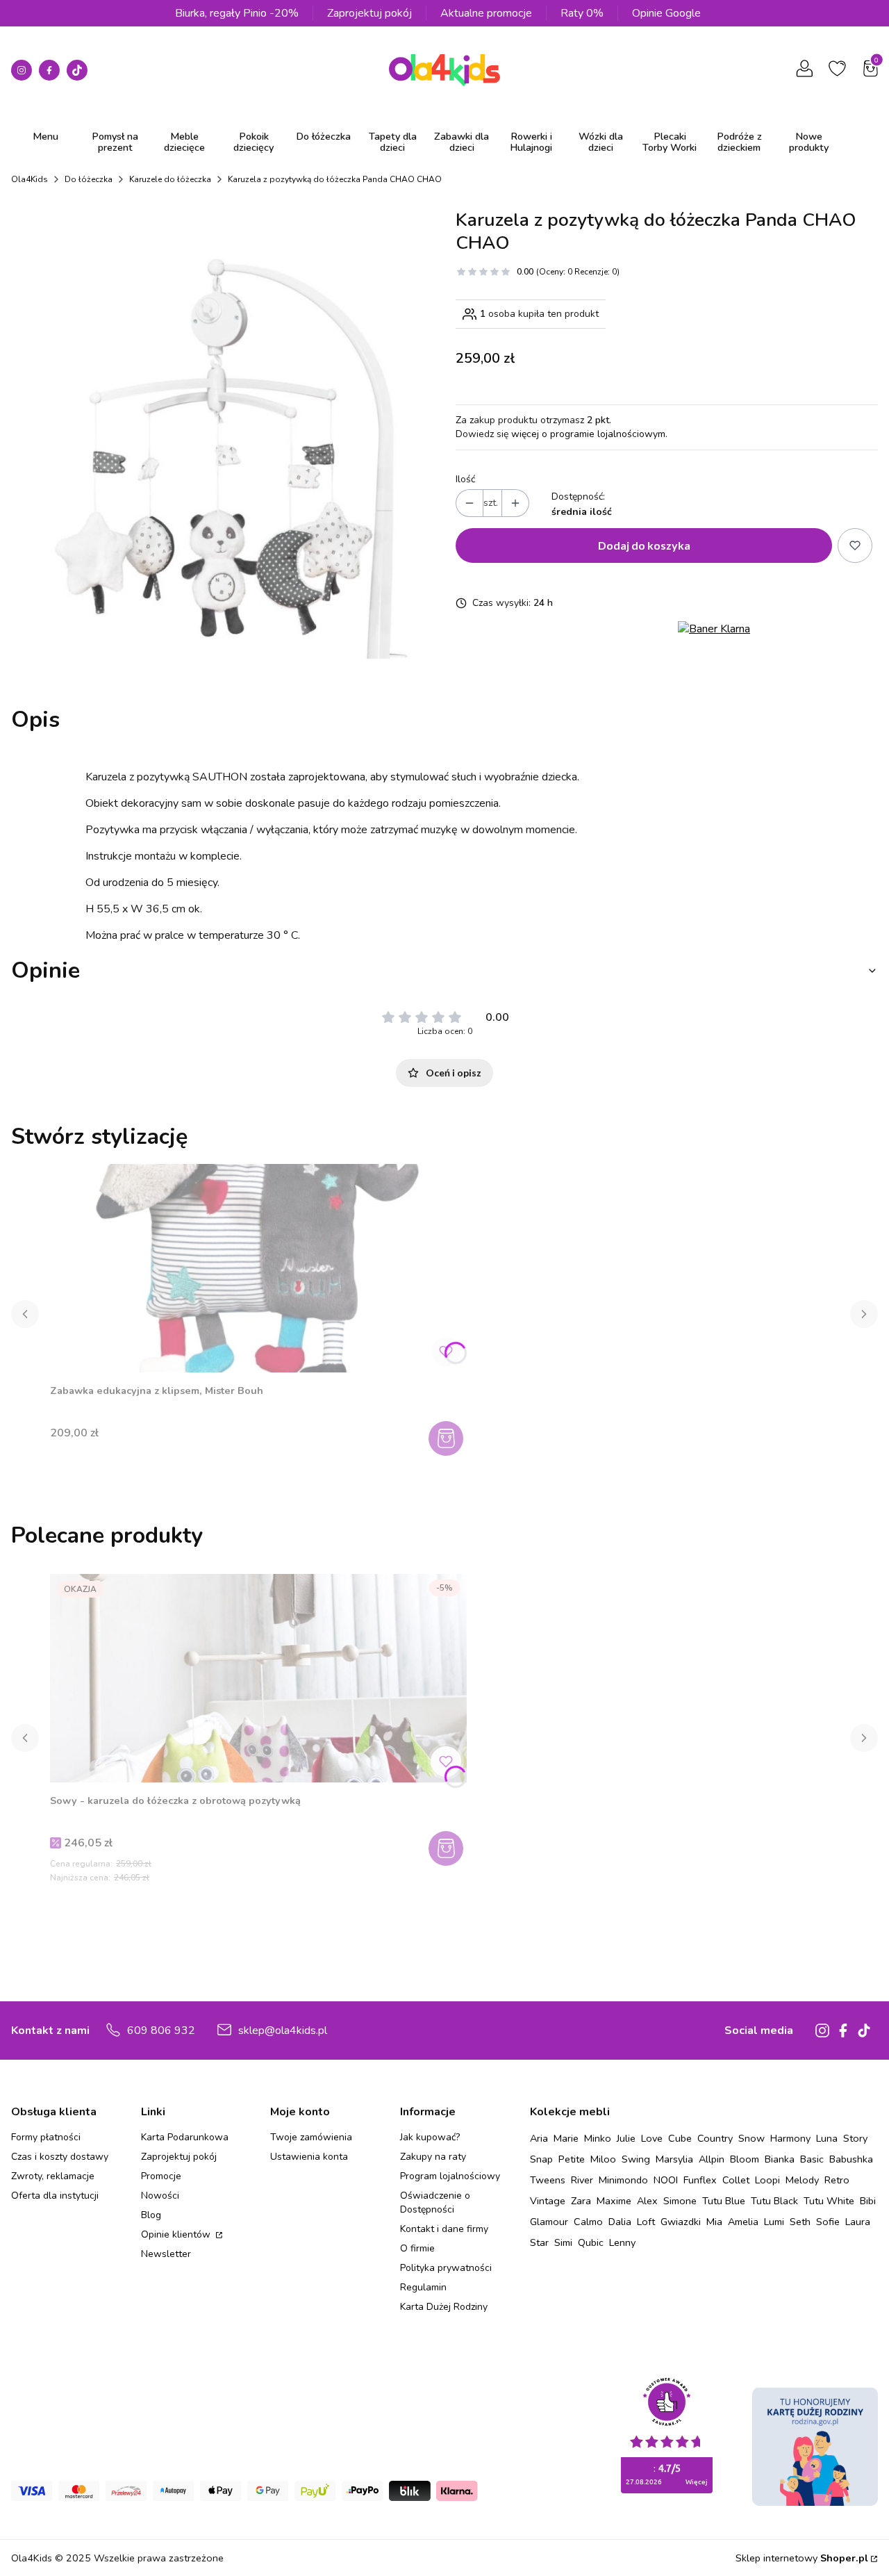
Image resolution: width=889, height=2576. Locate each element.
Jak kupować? (430, 2137)
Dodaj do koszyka (644, 545)
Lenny (622, 2242)
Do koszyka (448, 1438)
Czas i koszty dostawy (60, 2157)
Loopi (767, 2180)
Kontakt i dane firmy (444, 2229)
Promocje (161, 2176)
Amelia (743, 2222)
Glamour (549, 2222)
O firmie (417, 2248)
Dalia (620, 2222)
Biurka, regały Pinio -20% (237, 13)
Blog (151, 2215)
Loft (646, 2222)
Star (539, 2242)
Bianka (780, 2159)
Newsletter (166, 2254)
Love (652, 2138)
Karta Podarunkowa (185, 2137)
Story (855, 2138)
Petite (572, 2159)
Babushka (851, 2159)
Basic (812, 2159)
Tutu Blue (724, 2201)
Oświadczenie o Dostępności (435, 2202)
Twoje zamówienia (311, 2137)
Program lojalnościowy (450, 2176)
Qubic (591, 2242)
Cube (680, 2138)
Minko (598, 2138)
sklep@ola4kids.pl (283, 2031)
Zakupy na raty (433, 2157)
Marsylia (674, 2159)
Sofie (828, 2222)
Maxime (614, 2201)
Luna (827, 2138)
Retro (837, 2180)
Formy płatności (46, 2137)
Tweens (548, 2180)
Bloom (745, 2159)
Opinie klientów (177, 2234)
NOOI (666, 2180)
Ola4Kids (30, 179)
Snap (541, 2159)
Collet (736, 2180)
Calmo (588, 2222)
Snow (751, 2138)
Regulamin (423, 2287)
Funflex (700, 2180)
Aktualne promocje (486, 13)
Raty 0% (582, 13)
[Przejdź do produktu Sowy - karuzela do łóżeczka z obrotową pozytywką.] (258, 1678)
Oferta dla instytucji (55, 2196)
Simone (680, 2201)
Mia (714, 2222)
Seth (800, 2222)
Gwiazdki (681, 2222)
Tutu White (829, 2201)
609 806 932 (161, 2031)
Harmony (790, 2138)
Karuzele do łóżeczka (170, 179)
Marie (566, 2138)
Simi (563, 2242)
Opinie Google (666, 13)
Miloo (603, 2159)
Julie (626, 2138)
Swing (636, 2159)
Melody (802, 2180)
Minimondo (623, 2180)
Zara (581, 2201)
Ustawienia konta (309, 2157)
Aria (539, 2138)
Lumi (774, 2222)
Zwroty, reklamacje (53, 2176)
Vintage (548, 2201)
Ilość (465, 479)
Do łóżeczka (89, 179)
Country (715, 2138)
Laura (858, 2222)
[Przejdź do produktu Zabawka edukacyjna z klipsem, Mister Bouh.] (258, 1268)
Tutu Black (774, 2201)
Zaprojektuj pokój (369, 13)
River (582, 2180)
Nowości (160, 2196)
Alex (647, 2201)
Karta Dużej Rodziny (444, 2307)
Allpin (712, 2159)
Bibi (868, 2201)
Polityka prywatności (446, 2268)
